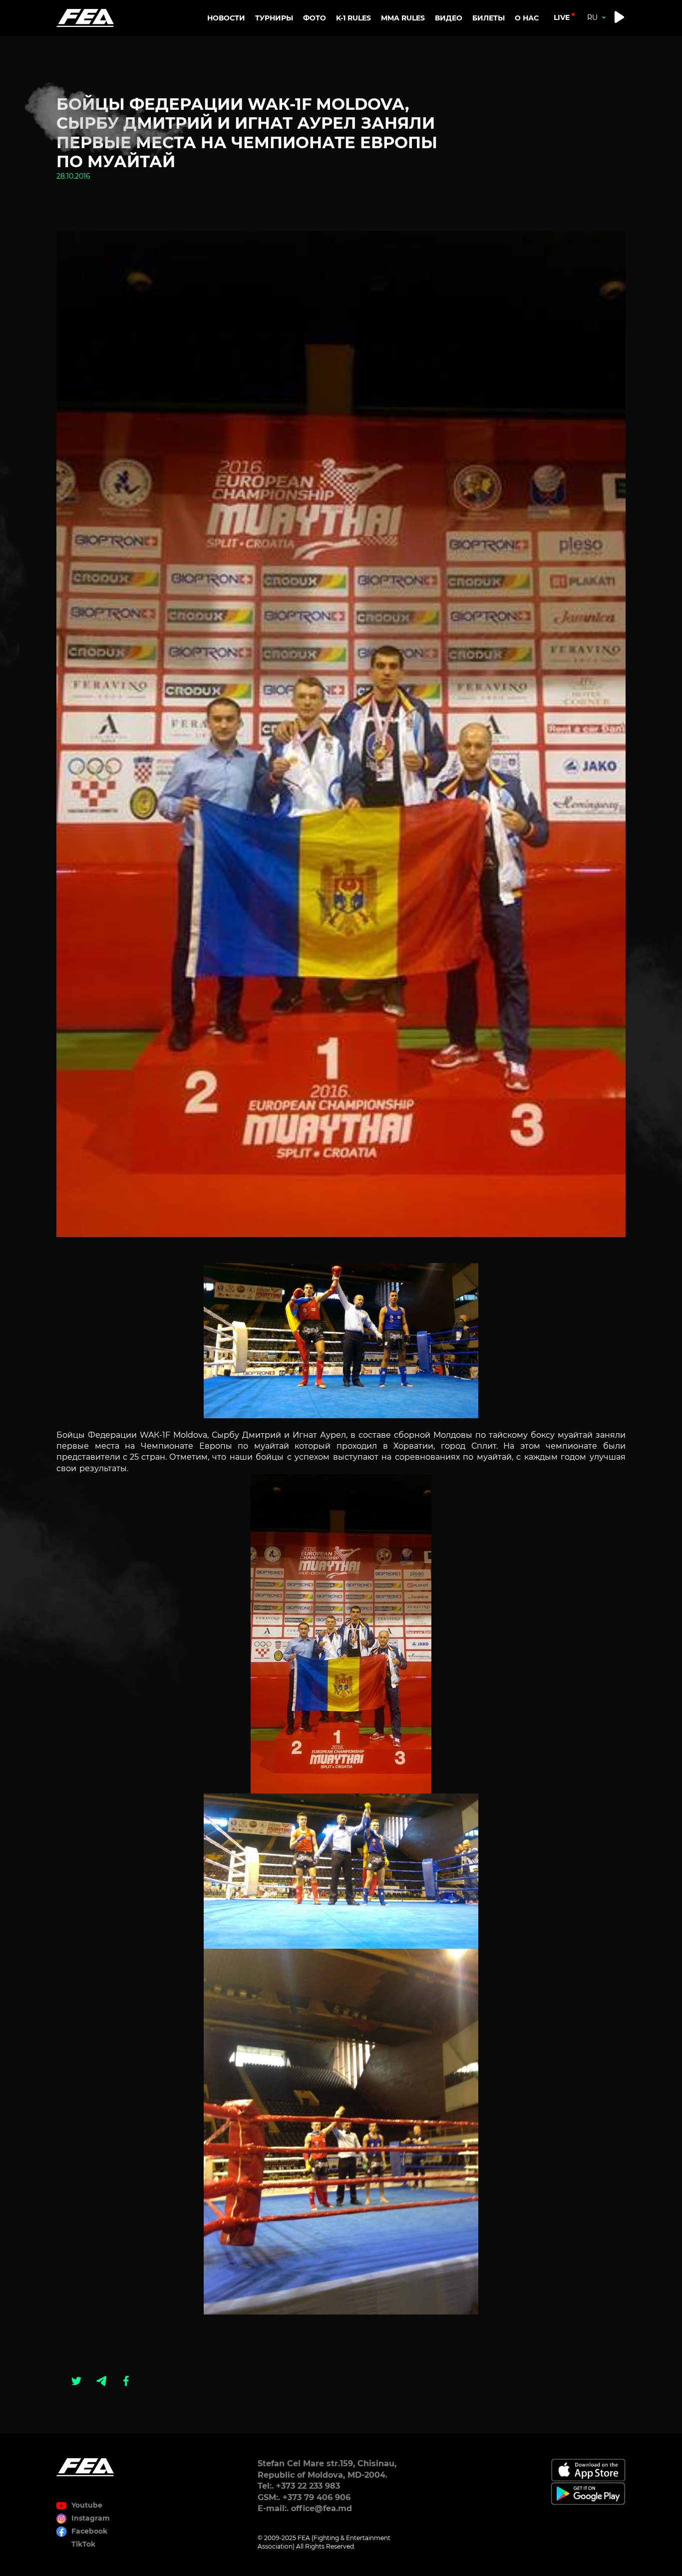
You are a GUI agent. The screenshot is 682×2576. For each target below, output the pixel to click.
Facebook (89, 2531)
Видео (449, 18)
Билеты (489, 18)
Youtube (87, 2505)
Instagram (91, 2518)
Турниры (274, 18)
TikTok (83, 2544)
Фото (315, 18)
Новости (226, 18)
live (562, 17)
